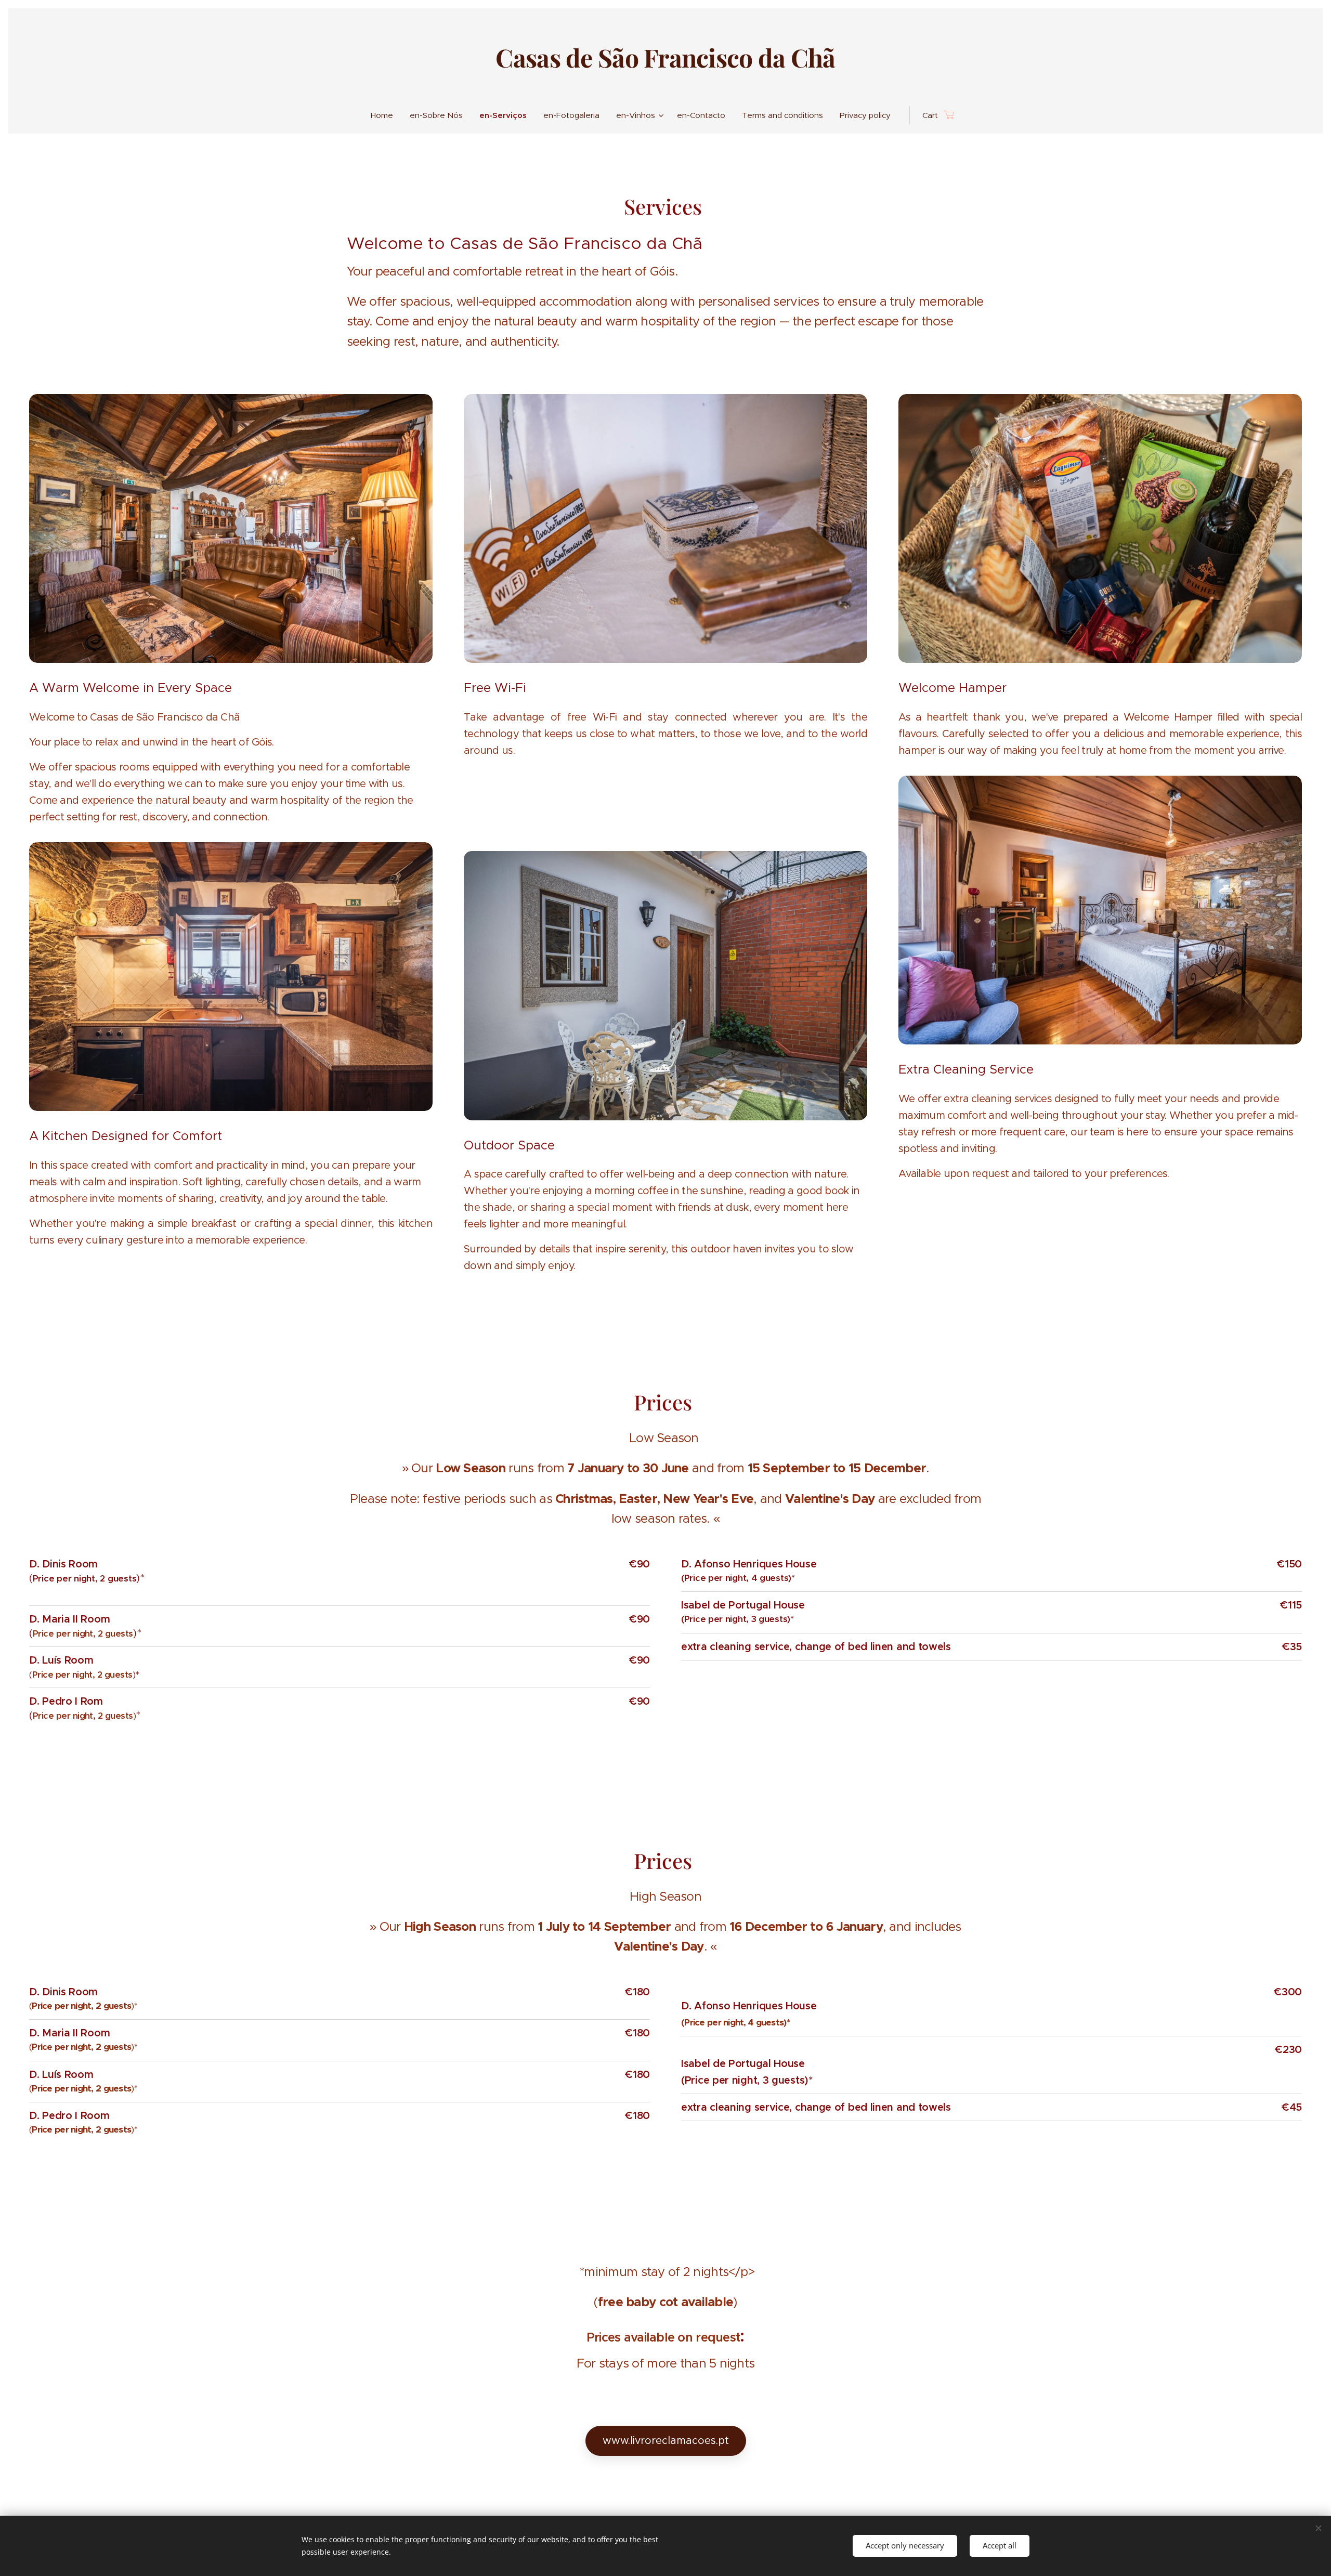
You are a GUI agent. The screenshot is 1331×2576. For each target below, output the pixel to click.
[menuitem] (386, 115)
